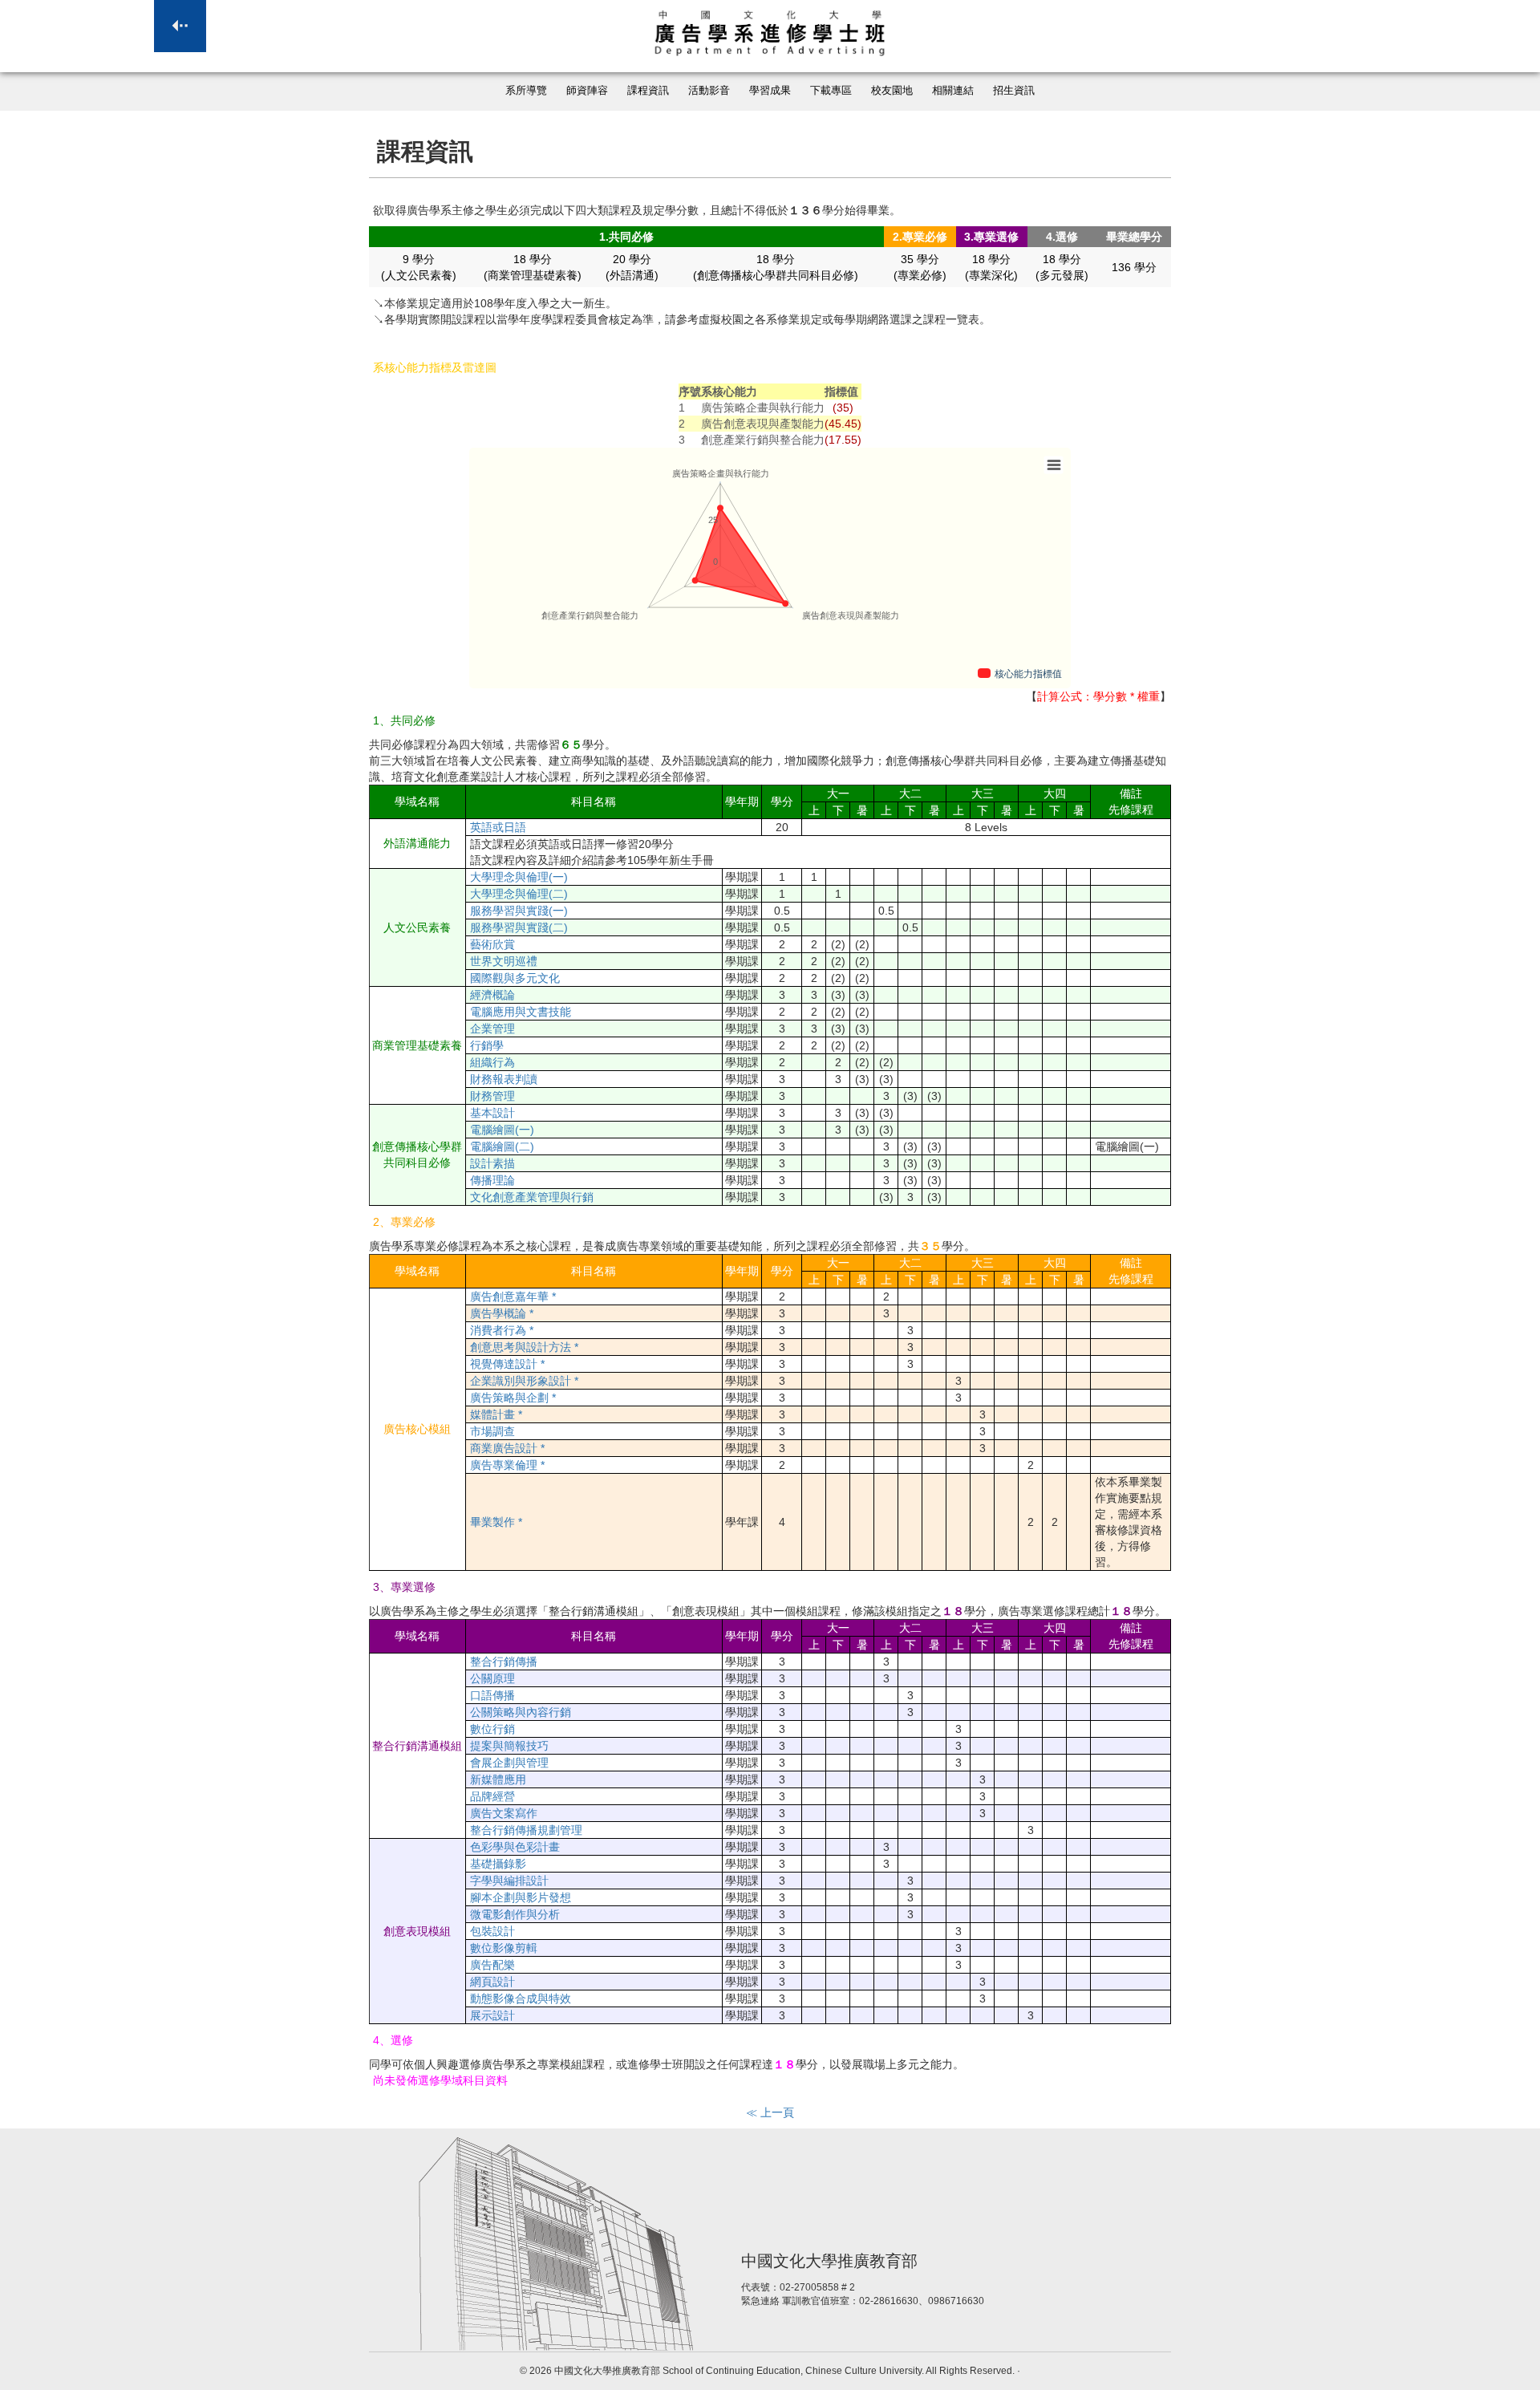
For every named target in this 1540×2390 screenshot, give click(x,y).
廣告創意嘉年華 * (513, 1296)
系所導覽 (526, 91)
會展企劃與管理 (509, 1763)
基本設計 (492, 1113)
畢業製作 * (496, 1522)
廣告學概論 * (502, 1313)
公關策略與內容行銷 (521, 1712)
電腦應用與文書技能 (521, 1012)
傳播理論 (492, 1180)
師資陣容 (587, 91)
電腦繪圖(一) (502, 1130)
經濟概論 (492, 995)
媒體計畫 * (496, 1414)
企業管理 (492, 1029)
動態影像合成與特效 (521, 1998)
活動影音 (709, 91)
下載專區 (831, 91)
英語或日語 (498, 827)
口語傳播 (492, 1695)
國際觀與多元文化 (515, 978)
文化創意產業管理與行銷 (532, 1197)
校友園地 (892, 91)
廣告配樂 (492, 1965)
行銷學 (487, 1045)
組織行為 (492, 1062)
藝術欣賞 (492, 944)
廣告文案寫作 (504, 1813)
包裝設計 (492, 1931)
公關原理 (492, 1678)
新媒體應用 (498, 1779)
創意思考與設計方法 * (524, 1347)
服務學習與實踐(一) (519, 911)
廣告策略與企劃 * (513, 1398)
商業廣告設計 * (507, 1448)
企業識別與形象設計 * (524, 1381)
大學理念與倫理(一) (519, 877)
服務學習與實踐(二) (519, 927)
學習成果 (770, 91)
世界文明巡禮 (504, 961)
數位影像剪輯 (504, 1948)
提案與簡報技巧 (509, 1746)
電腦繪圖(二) (502, 1146)
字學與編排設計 (509, 1881)
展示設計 (492, 2015)
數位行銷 (492, 1729)
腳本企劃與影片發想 (521, 1897)
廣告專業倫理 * (507, 1465)
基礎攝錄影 (498, 1864)
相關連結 (953, 91)
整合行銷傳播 (504, 1662)
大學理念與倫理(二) (519, 894)
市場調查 (492, 1431)
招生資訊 (1014, 91)
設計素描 (492, 1163)
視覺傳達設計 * (507, 1364)
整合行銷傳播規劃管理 (526, 1830)
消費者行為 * (502, 1330)
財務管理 (492, 1096)
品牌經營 (492, 1796)
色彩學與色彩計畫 (515, 1847)
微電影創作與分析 (515, 1914)
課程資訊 (648, 91)
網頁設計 (492, 1982)
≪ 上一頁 (770, 2112)
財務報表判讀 (504, 1079)
